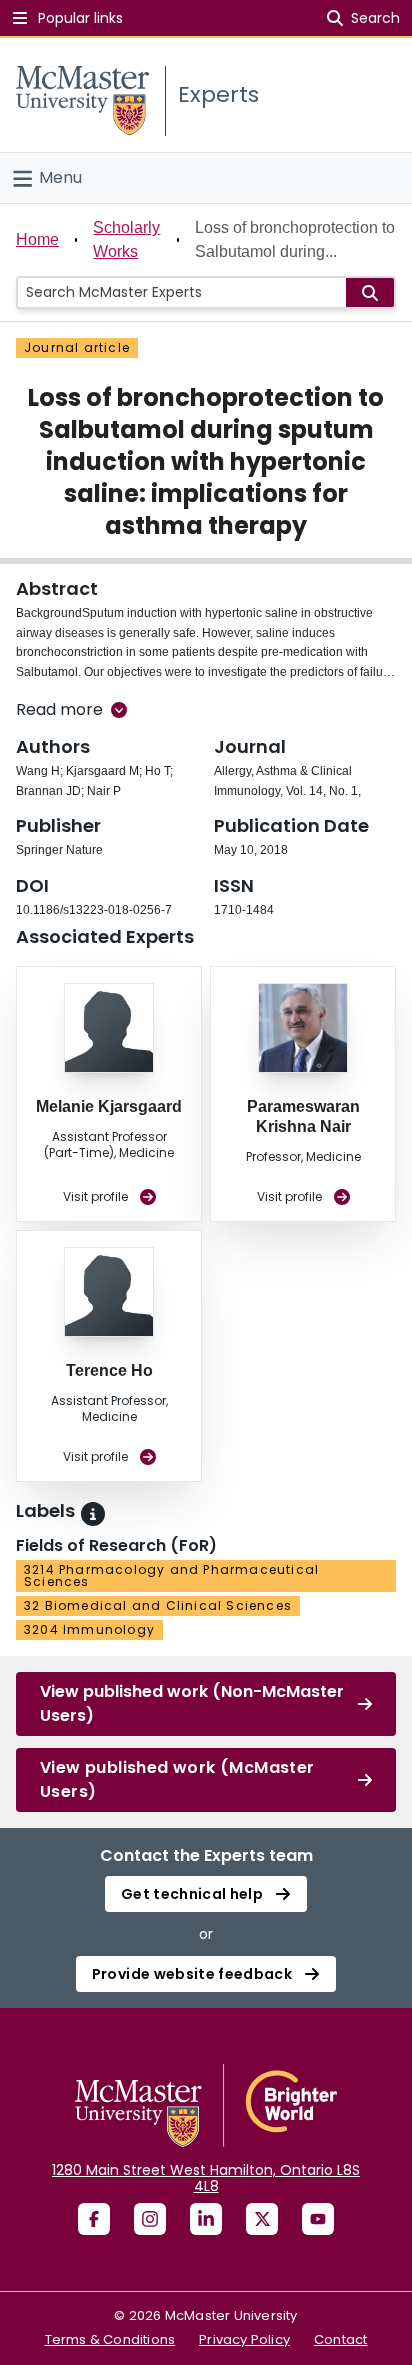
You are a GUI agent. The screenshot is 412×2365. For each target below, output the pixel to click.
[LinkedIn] (206, 2219)
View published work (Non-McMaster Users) (192, 1703)
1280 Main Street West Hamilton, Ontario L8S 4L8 (206, 2178)
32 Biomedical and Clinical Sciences (158, 1605)
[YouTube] (318, 2219)
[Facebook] (94, 2219)
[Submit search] (370, 292)
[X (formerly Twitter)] (262, 2219)
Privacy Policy (244, 2339)
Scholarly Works (126, 239)
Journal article (77, 347)
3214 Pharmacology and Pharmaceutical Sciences (171, 1575)
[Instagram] (150, 2219)
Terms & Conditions (110, 2339)
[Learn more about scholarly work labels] (93, 1514)
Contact (340, 2339)
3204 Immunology (89, 1629)
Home (37, 239)
